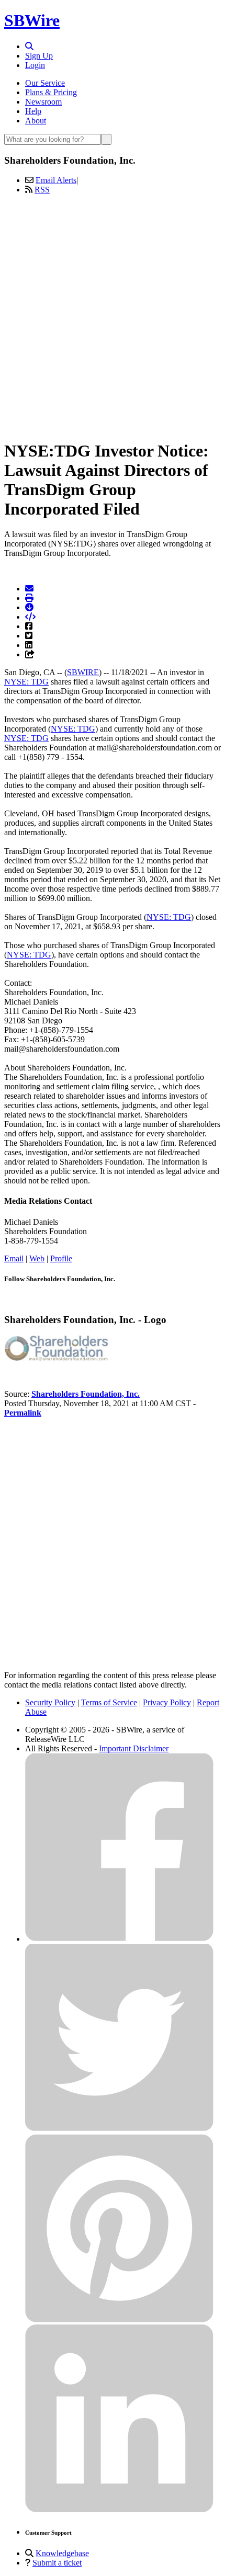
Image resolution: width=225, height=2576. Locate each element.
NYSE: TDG (26, 682)
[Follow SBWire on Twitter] (119, 2129)
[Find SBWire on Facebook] (119, 1939)
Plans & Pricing (51, 92)
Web (37, 1258)
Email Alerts (56, 180)
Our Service (45, 83)
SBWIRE (83, 672)
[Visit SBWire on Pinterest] (119, 2319)
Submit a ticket (57, 2563)
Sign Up (39, 56)
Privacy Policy (167, 1702)
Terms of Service (109, 1702)
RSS (42, 190)
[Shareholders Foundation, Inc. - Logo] (57, 1358)
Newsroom (43, 102)
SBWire (32, 20)
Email (14, 1258)
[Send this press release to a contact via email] (29, 589)
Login (35, 65)
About (36, 121)
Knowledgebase (62, 2553)
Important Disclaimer (134, 1748)
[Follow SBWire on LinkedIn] (119, 2510)
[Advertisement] (113, 315)
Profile (61, 1258)
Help (33, 111)
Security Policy (50, 1702)
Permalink (23, 1413)
